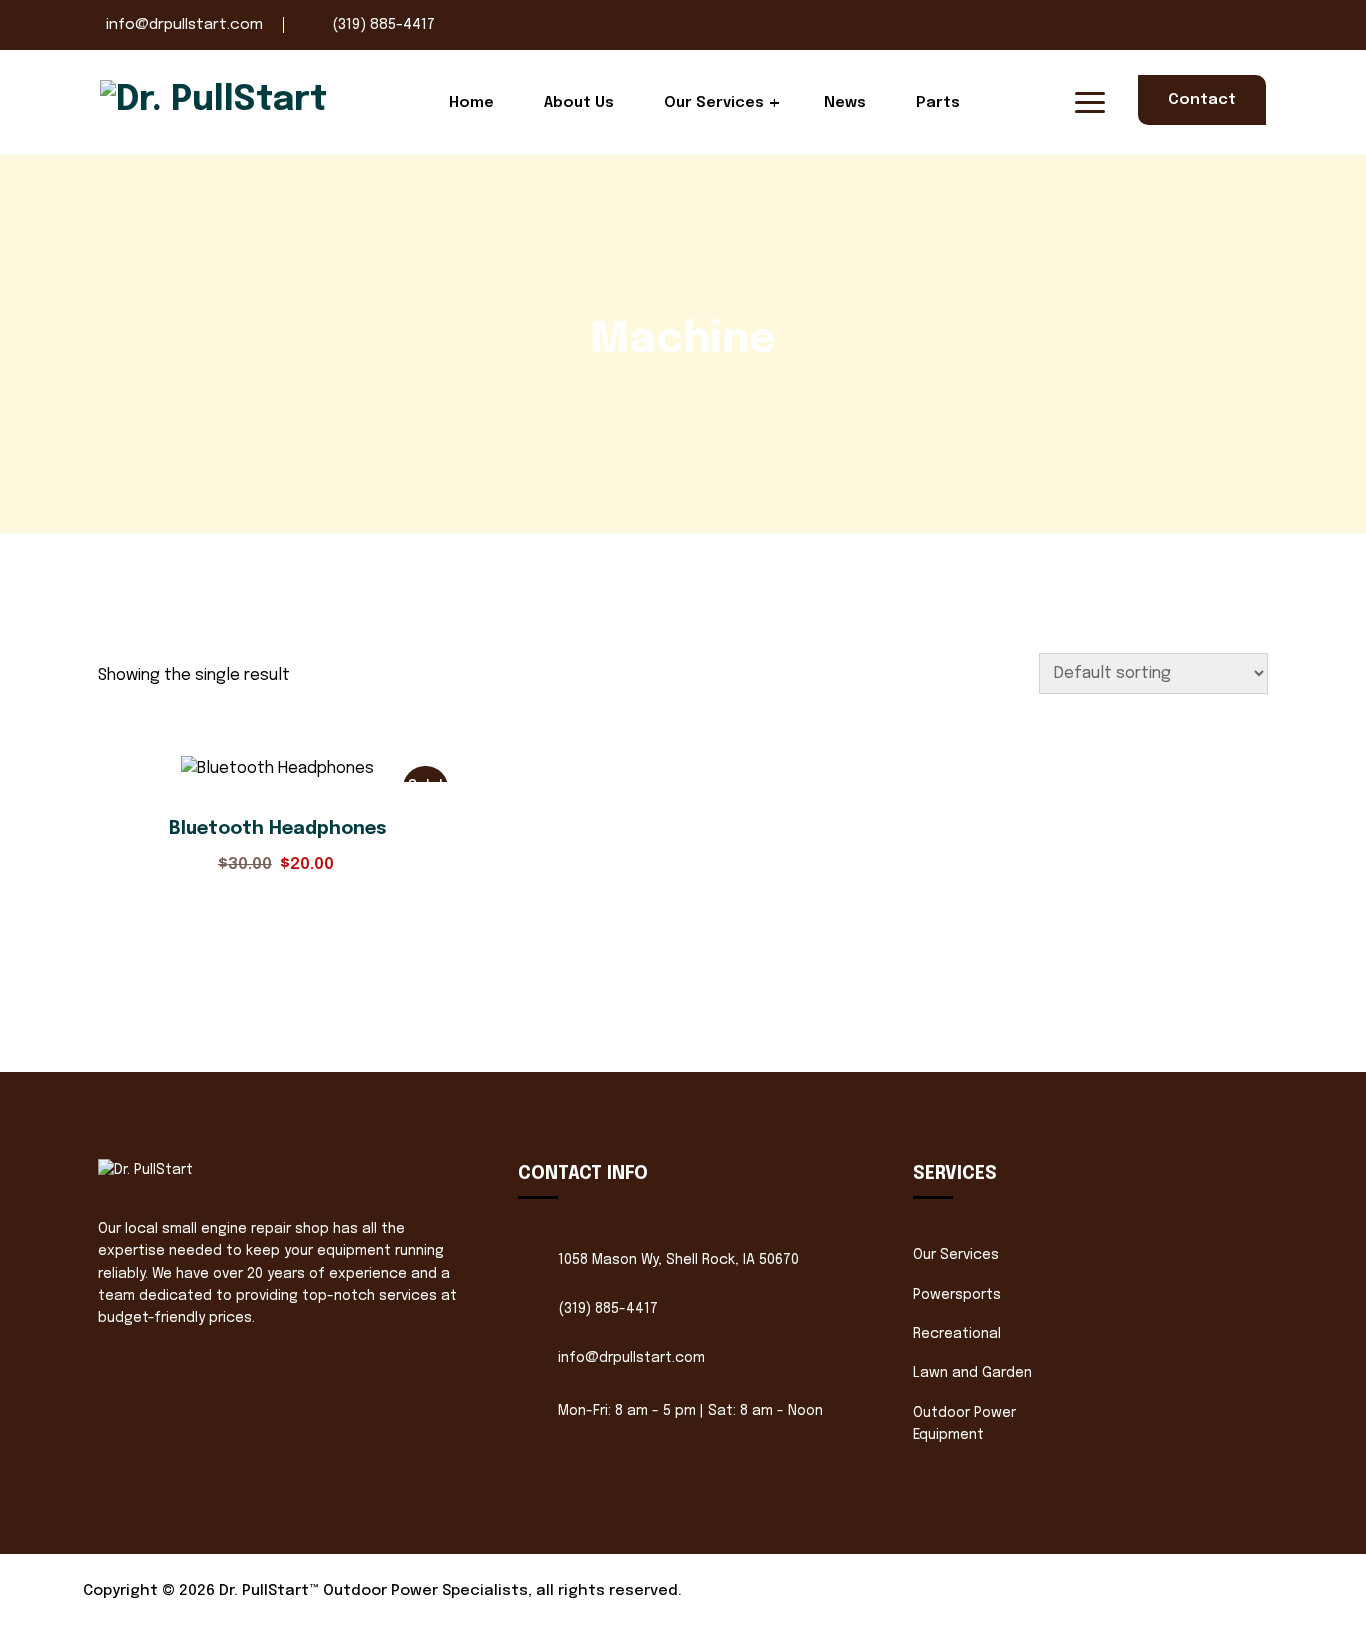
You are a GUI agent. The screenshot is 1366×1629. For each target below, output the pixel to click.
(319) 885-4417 (383, 25)
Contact (1202, 100)
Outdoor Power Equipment (964, 1424)
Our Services (714, 103)
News (845, 103)
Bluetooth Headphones (278, 829)
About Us (579, 103)
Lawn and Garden (972, 1373)
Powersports (957, 1295)
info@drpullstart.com (184, 25)
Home (471, 103)
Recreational (957, 1334)
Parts (938, 103)
